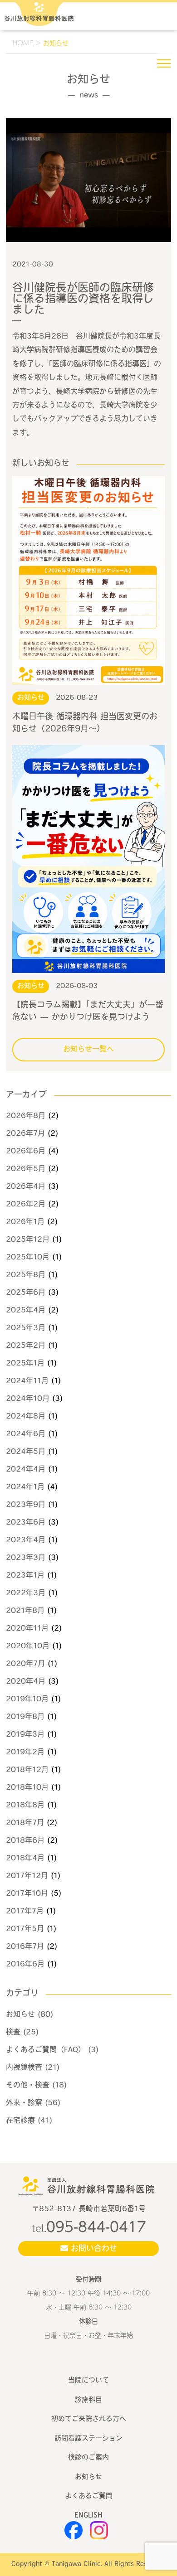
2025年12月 (28, 1240)
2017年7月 (25, 1912)
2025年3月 (26, 1328)
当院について (88, 2381)
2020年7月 (25, 1664)
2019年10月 (27, 1700)
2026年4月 (26, 1187)
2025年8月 (26, 1275)
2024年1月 (25, 1487)
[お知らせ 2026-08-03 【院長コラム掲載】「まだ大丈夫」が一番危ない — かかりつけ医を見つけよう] (88, 859)
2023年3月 (26, 1558)
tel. (89, 2228)
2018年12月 (27, 1770)
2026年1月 (25, 1222)
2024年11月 (27, 1381)
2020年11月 (27, 1629)
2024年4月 (26, 1470)
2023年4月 (26, 1540)
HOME (23, 43)
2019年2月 (25, 1753)
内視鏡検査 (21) (33, 2068)
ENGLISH (88, 2516)
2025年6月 (26, 1293)
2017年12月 (27, 1876)
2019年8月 (25, 1717)
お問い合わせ (93, 2249)
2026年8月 (26, 1116)
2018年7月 (25, 1823)
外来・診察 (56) (33, 2103)
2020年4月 (26, 1682)
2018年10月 (27, 1788)
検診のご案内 (88, 2458)
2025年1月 (25, 1364)
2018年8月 (25, 1806)
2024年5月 (26, 1452)
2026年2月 (26, 1205)
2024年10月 (28, 1399)
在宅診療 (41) (29, 2121)
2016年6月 (25, 1965)
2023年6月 (26, 1523)
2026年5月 (26, 1169)
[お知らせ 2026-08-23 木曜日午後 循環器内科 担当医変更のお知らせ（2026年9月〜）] (88, 581)
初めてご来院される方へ (89, 2419)
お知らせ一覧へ (88, 1050)
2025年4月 (26, 1311)
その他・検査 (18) (36, 2086)
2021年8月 (25, 1611)
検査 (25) (22, 2033)
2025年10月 (28, 1258)
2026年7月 (25, 1134)
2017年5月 (25, 1929)
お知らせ (88, 2477)
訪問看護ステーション (88, 2439)
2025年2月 (26, 1346)
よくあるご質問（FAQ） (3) (52, 2050)
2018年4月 (25, 1859)
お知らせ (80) (29, 2015)
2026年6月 (26, 1152)
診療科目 (88, 2400)
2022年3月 (26, 1593)
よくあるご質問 (89, 2496)
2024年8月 (26, 1417)
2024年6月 (26, 1434)
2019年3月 (25, 1735)
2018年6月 (25, 1841)
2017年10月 (27, 1894)
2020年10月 (28, 1646)
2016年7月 (25, 1947)
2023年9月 (26, 1505)
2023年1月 (25, 1576)
